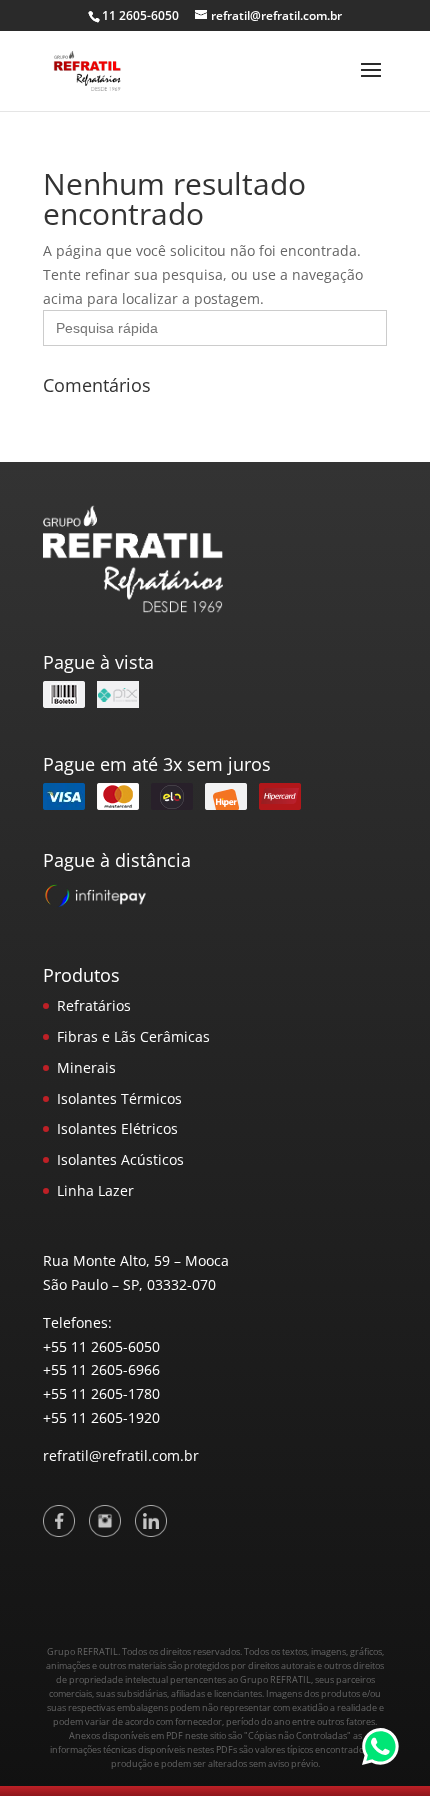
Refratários (94, 1005)
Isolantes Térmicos (119, 1098)
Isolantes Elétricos (117, 1128)
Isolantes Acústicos (120, 1159)
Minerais (86, 1067)
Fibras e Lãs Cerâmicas (133, 1036)
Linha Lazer (95, 1190)
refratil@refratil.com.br (121, 1455)
